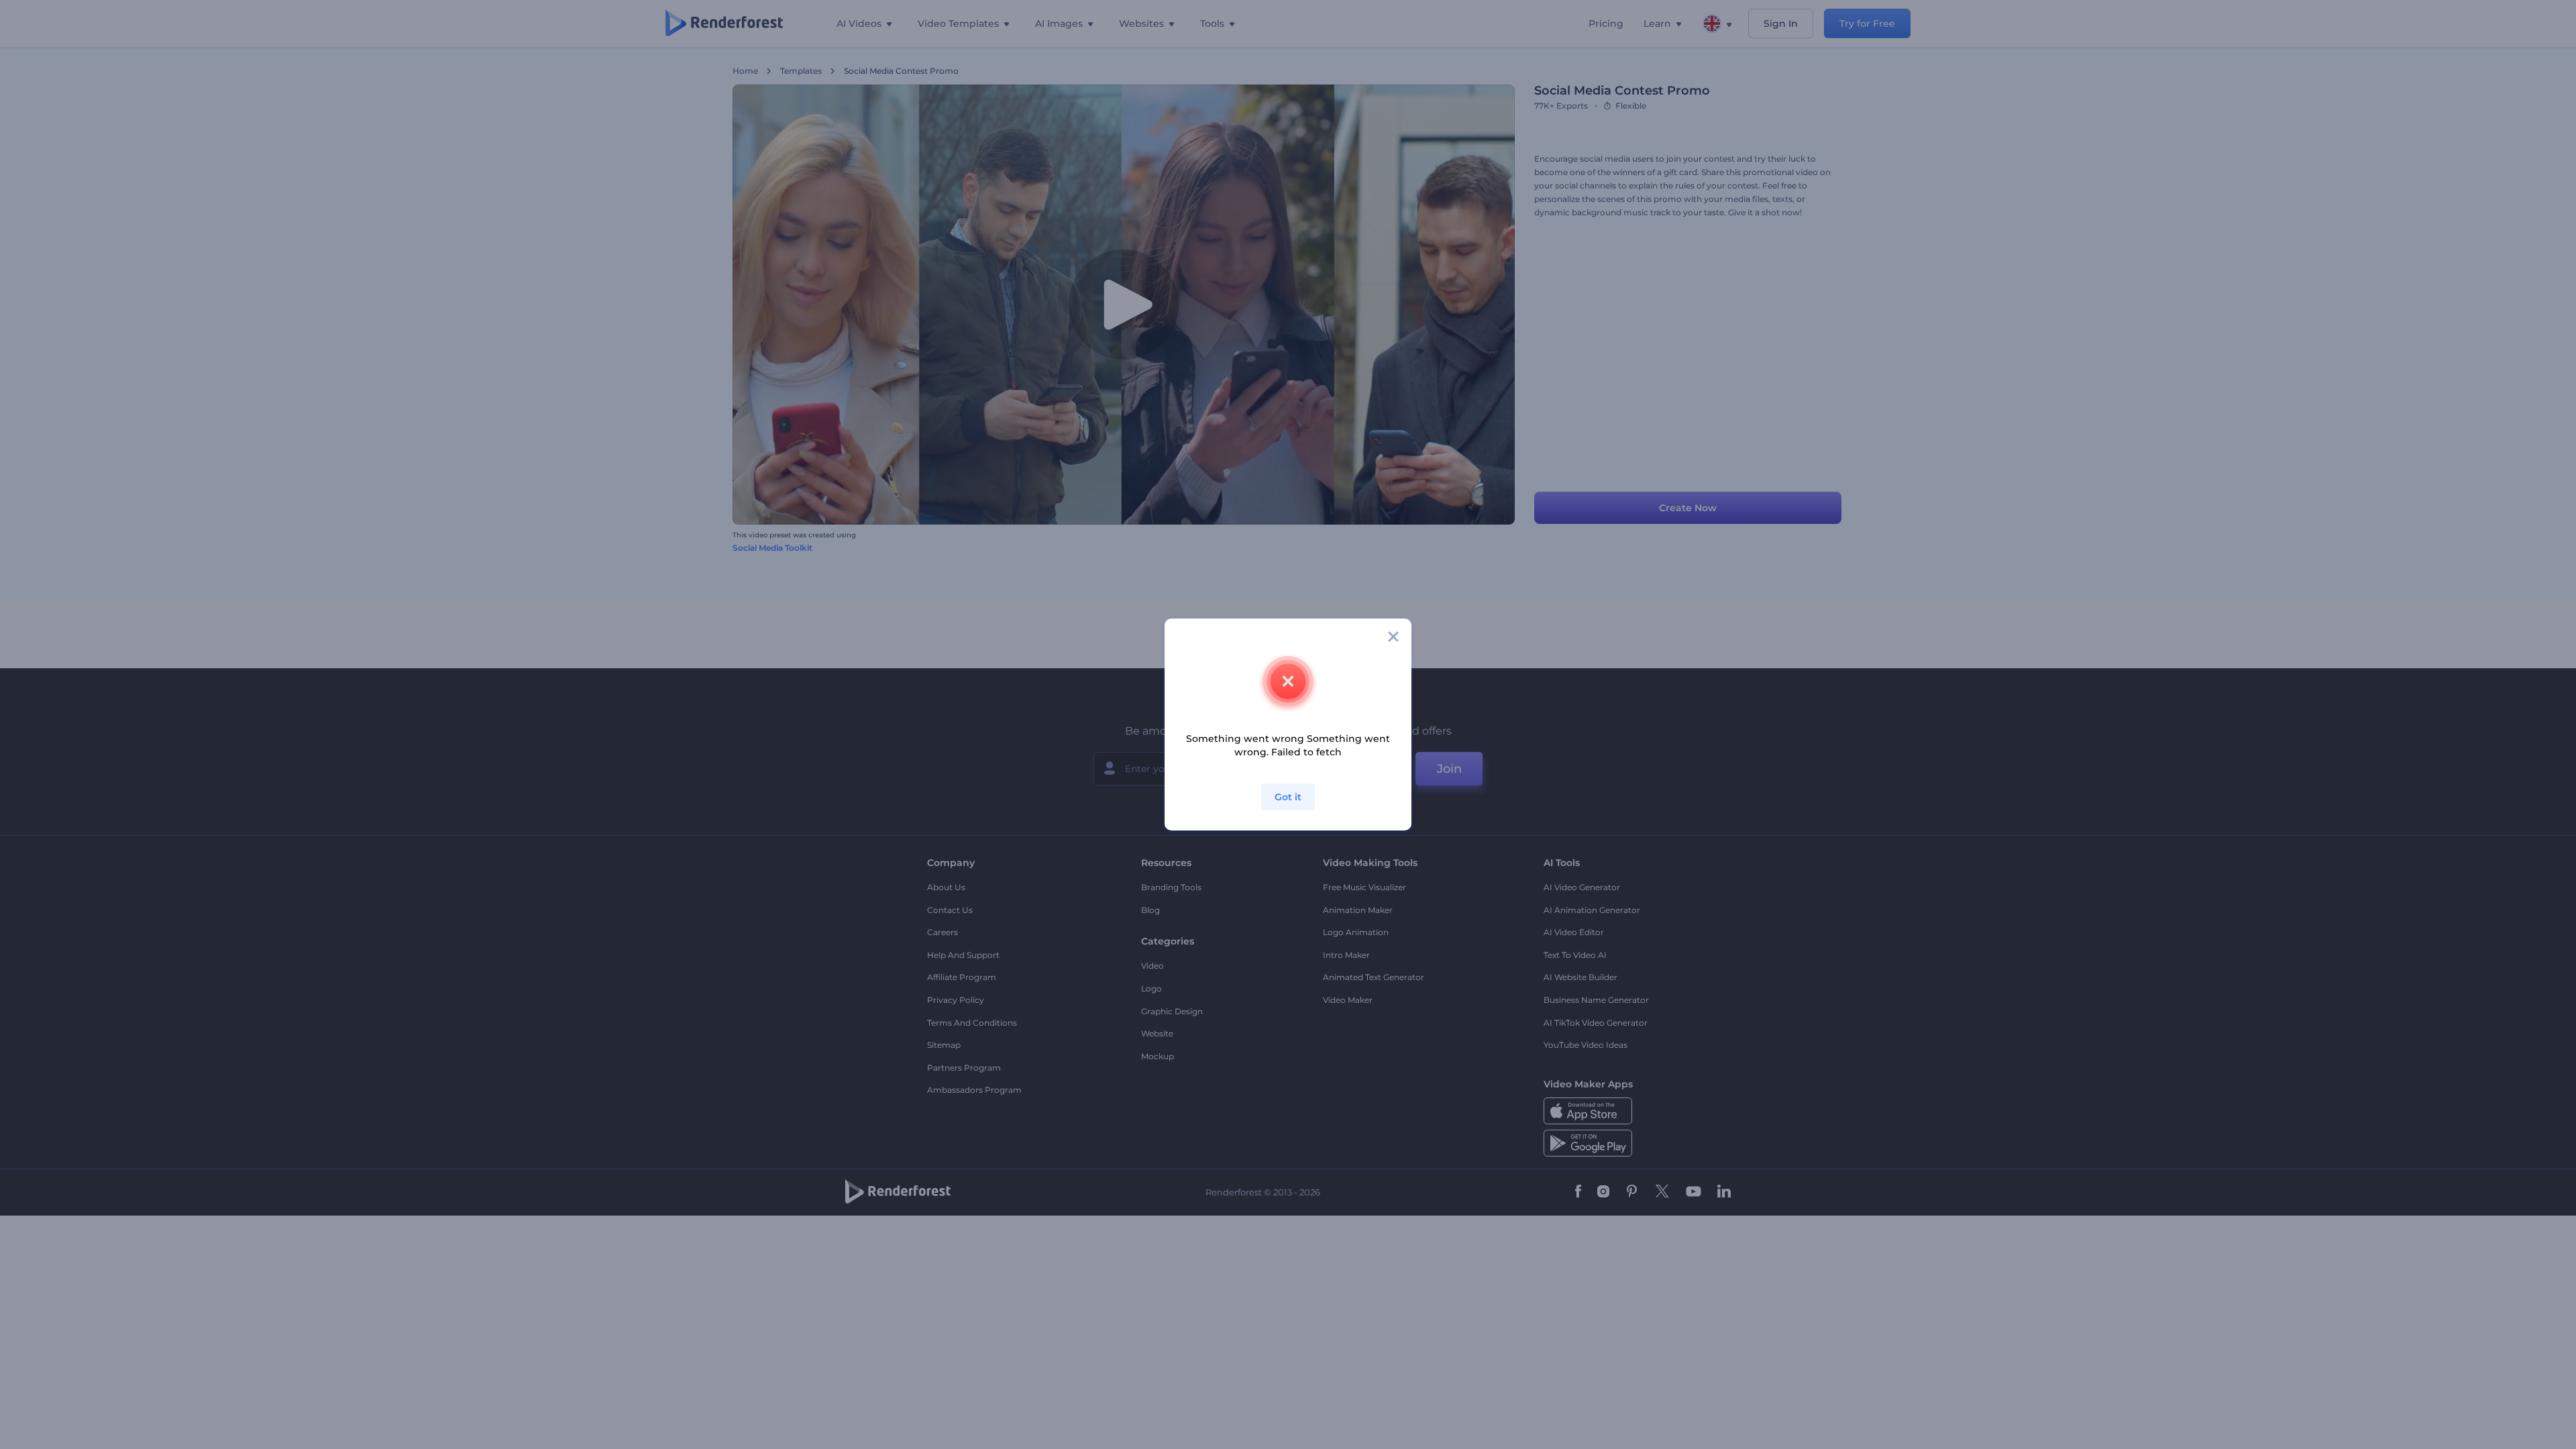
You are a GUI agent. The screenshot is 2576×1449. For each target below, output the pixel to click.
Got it (1288, 797)
